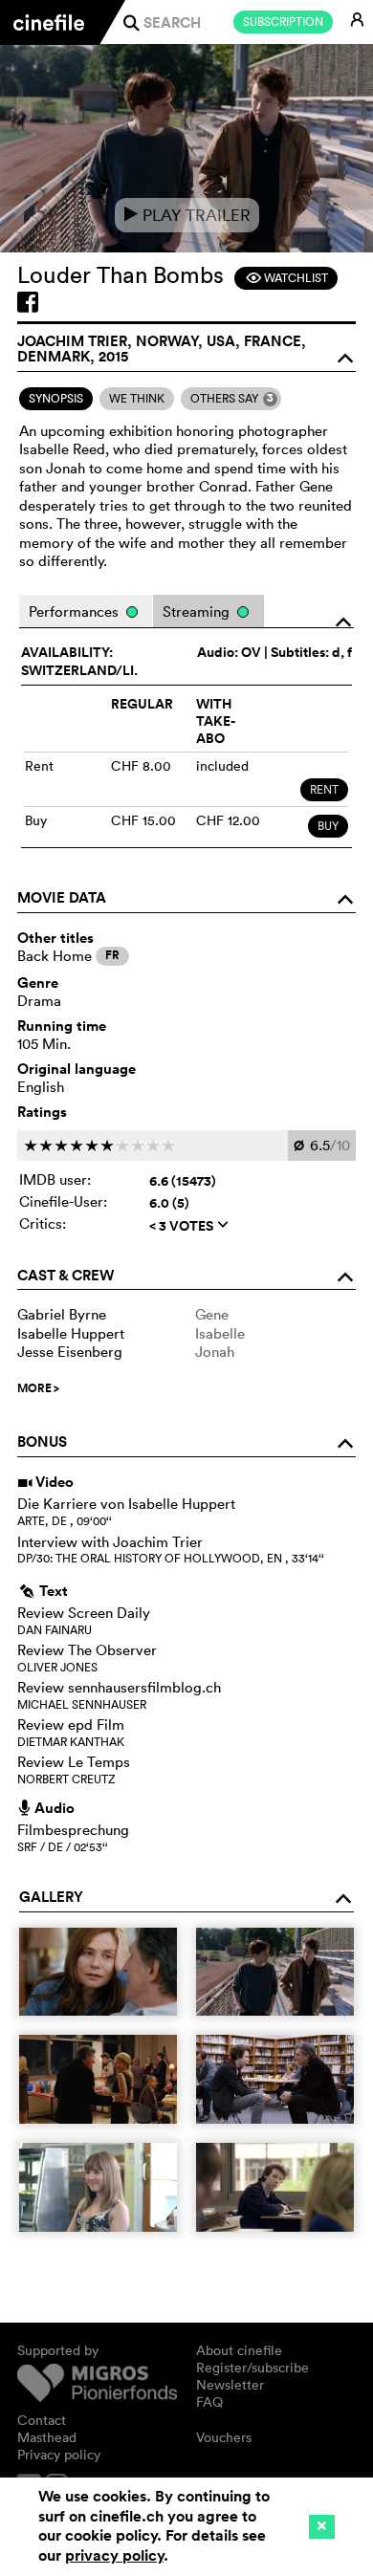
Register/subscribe (252, 2368)
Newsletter (230, 2385)
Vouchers (224, 2437)
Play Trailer (187, 215)
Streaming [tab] (198, 611)
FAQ (209, 2402)
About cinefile (239, 2350)
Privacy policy (59, 2455)
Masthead (47, 2437)
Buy (328, 826)
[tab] (56, 399)
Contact (42, 2420)
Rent (324, 789)
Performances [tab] (76, 611)
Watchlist (286, 278)
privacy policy (114, 2555)
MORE (38, 1388)
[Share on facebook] (28, 302)
